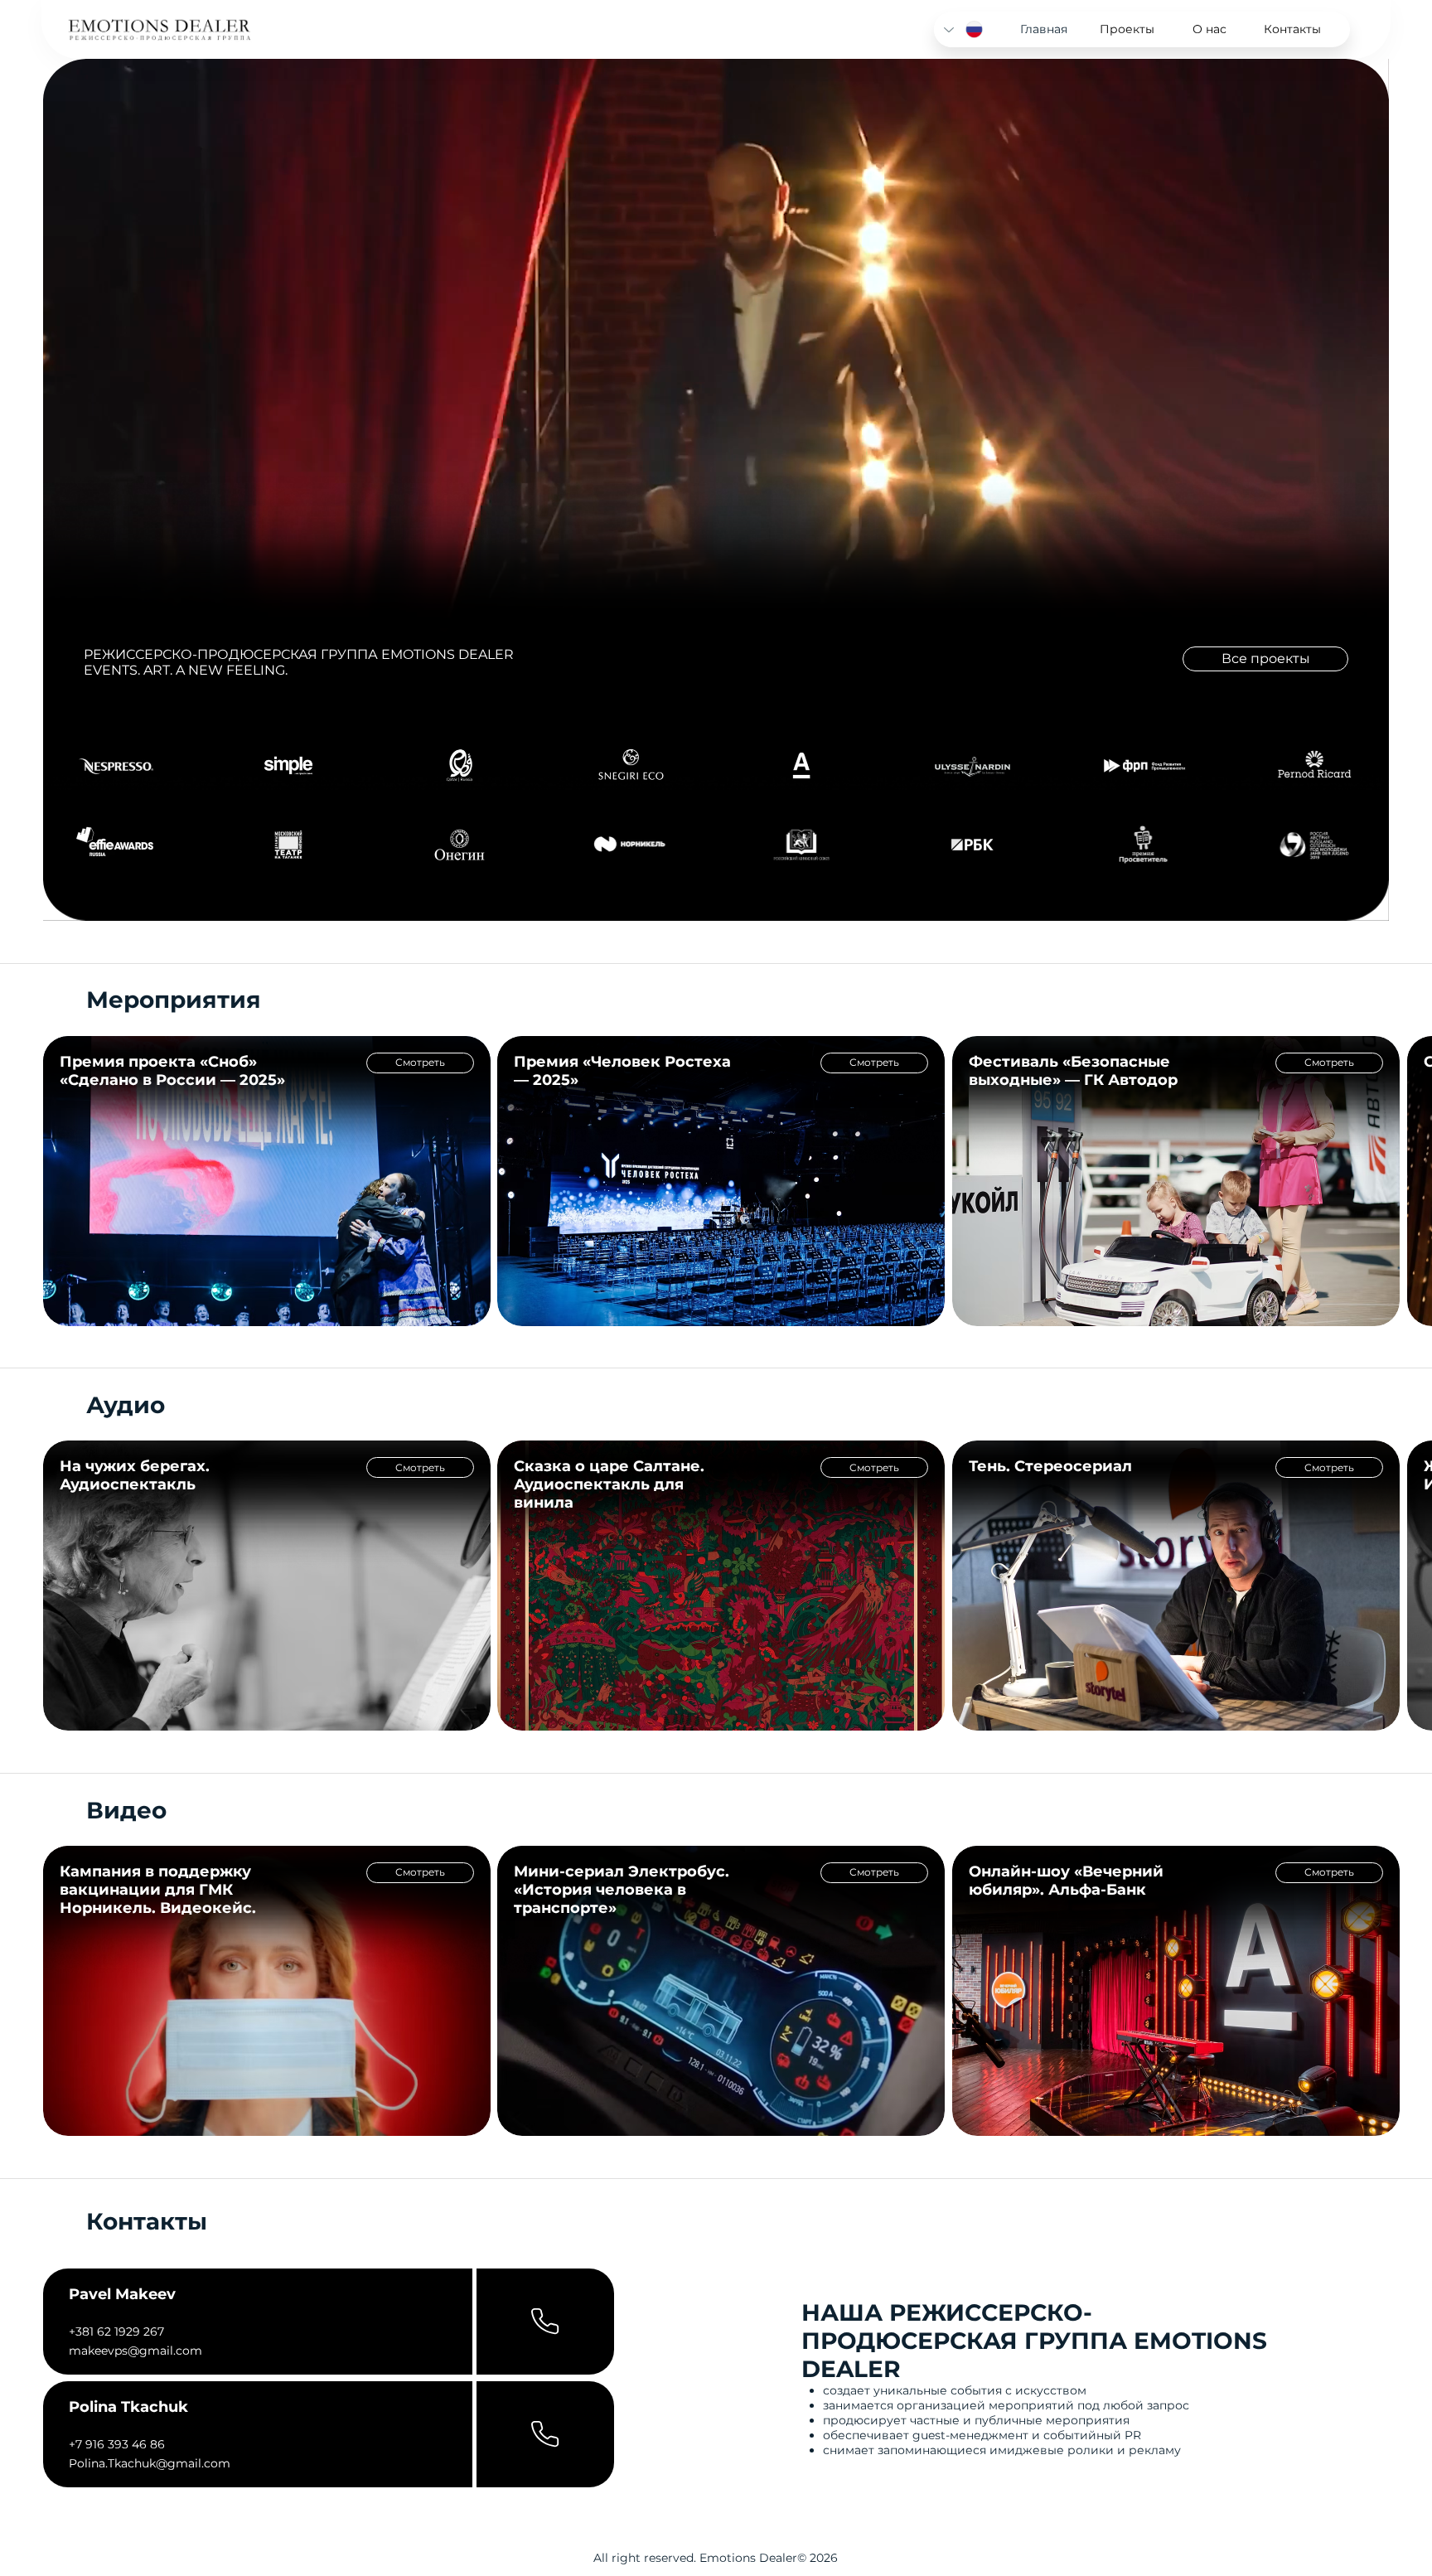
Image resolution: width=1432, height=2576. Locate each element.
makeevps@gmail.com (135, 2351)
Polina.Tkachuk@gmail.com (150, 2463)
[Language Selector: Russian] (964, 29)
